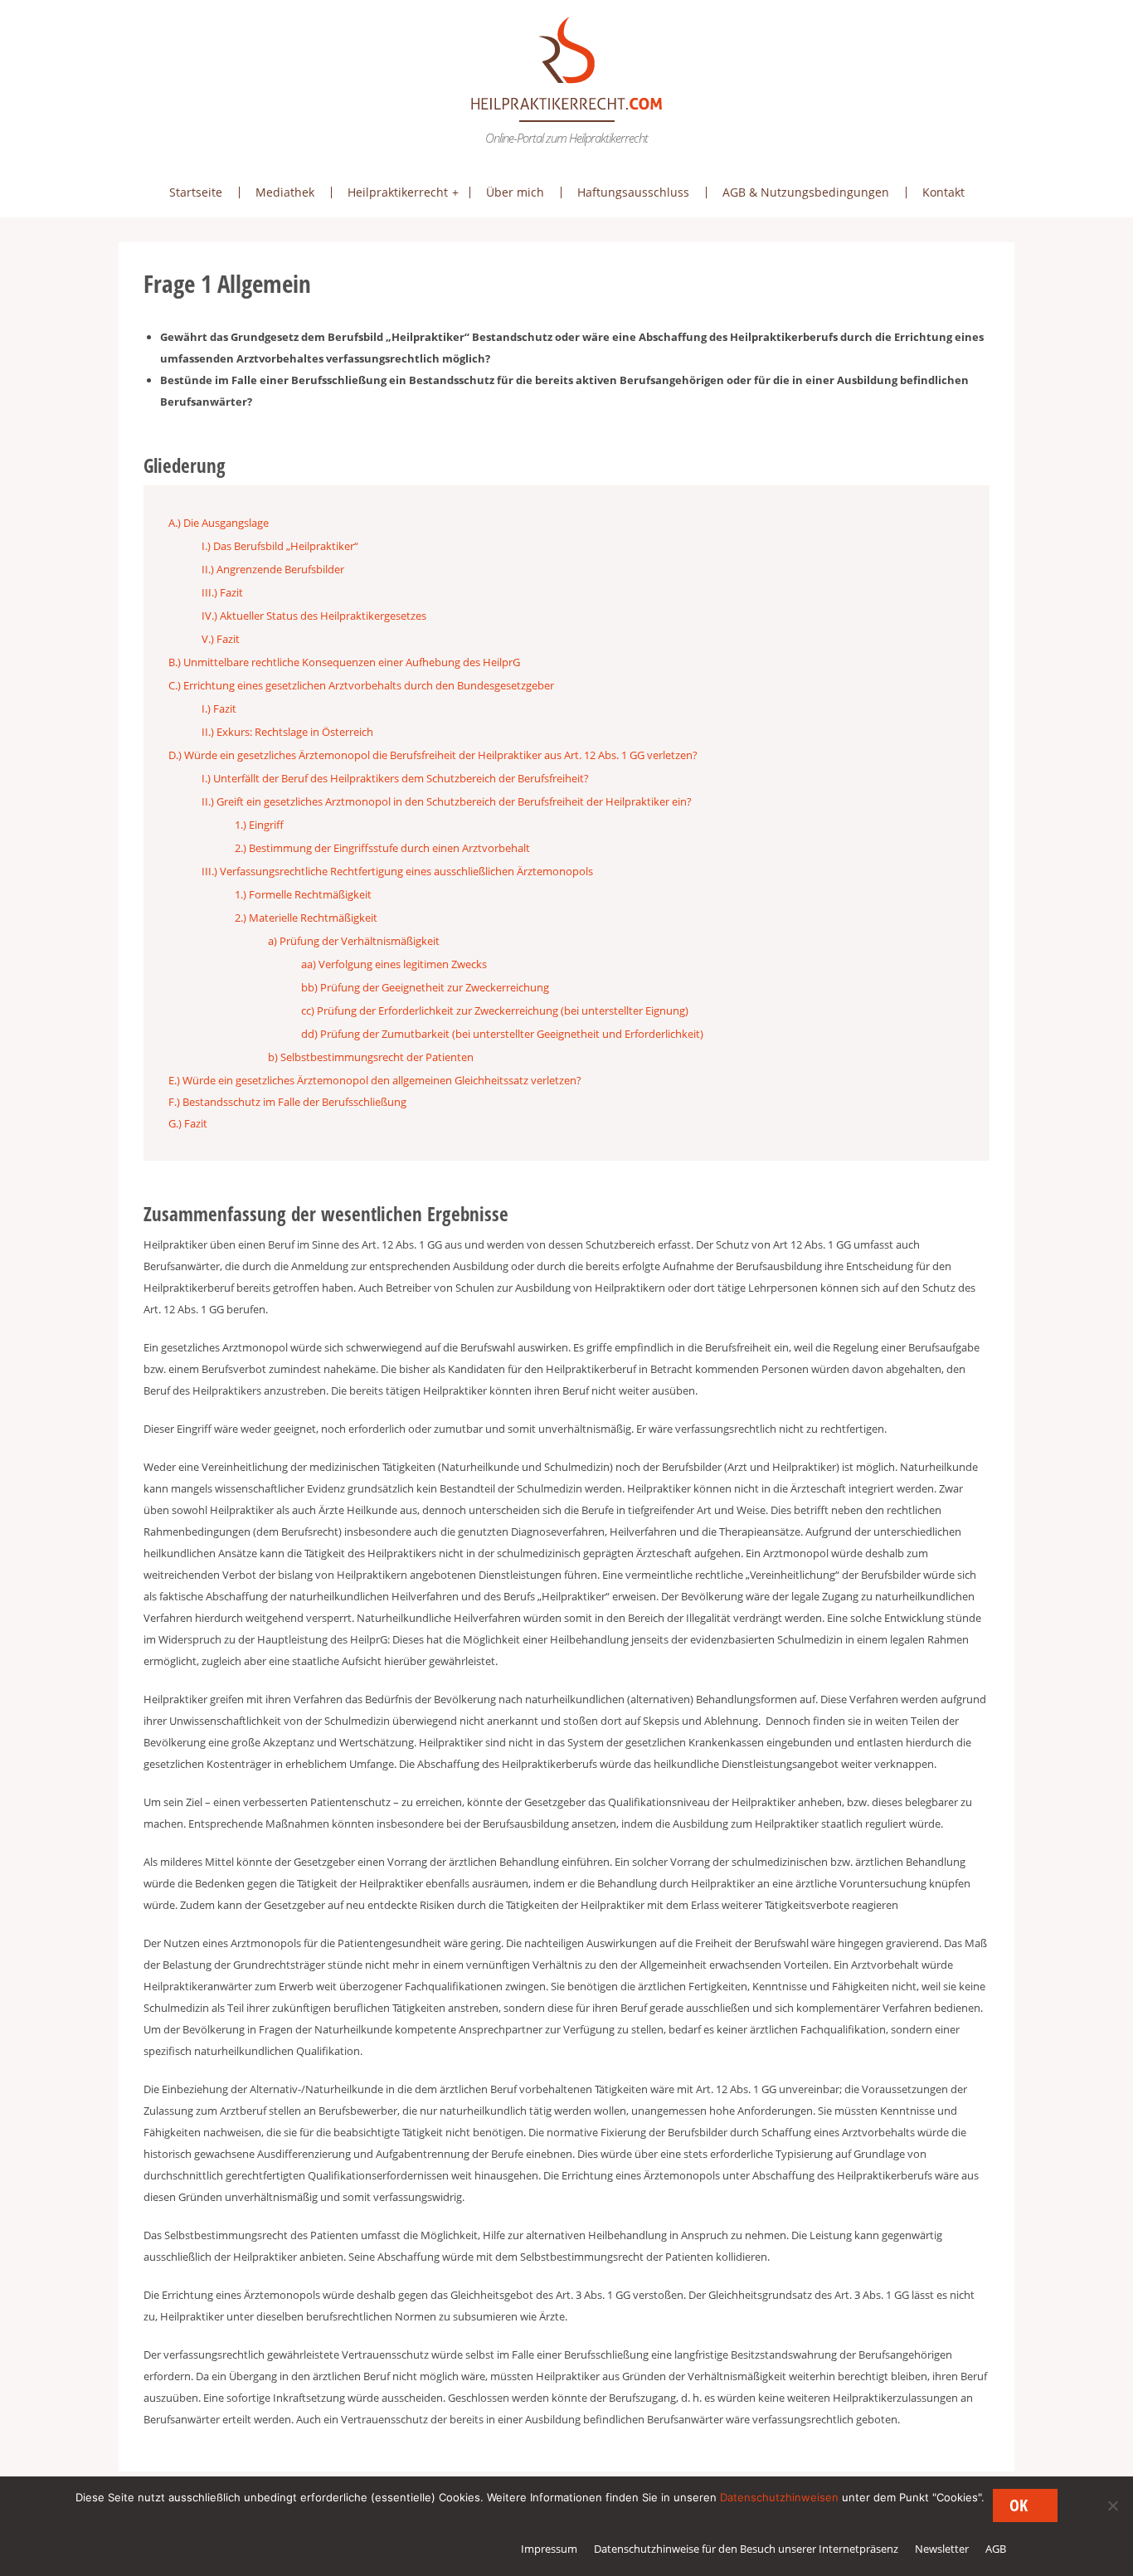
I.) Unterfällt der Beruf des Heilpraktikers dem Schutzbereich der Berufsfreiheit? (395, 778)
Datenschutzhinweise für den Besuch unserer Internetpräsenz (746, 2549)
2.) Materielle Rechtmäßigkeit (306, 918)
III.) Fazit (222, 592)
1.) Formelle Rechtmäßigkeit (303, 894)
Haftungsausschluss (633, 192)
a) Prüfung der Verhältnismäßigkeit (354, 941)
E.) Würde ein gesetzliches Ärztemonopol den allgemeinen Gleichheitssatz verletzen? (375, 1080)
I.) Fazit (219, 709)
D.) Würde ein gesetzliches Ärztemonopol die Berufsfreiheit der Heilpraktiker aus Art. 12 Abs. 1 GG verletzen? (433, 755)
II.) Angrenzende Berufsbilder (273, 569)
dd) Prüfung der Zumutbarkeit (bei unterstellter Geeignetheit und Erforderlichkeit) (502, 1034)
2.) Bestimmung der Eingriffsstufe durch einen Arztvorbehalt (382, 848)
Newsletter (942, 2549)
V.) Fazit (221, 639)
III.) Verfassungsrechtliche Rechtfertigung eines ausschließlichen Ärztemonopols (397, 871)
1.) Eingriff (259, 825)
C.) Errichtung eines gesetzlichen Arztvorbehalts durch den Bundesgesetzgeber (361, 685)
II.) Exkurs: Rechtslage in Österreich (287, 732)
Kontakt (943, 192)
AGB (996, 2549)
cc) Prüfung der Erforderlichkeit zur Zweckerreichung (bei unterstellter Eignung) (495, 1010)
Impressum (549, 2549)
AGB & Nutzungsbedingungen (806, 192)
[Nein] (1112, 2505)
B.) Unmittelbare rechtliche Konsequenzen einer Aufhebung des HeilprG (344, 662)
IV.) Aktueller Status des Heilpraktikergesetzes (314, 616)
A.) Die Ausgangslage (219, 523)
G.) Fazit (188, 1123)
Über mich (515, 192)
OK (1019, 2505)
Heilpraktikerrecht (398, 192)
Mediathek (285, 192)
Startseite (196, 192)
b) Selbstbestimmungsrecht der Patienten (371, 1057)
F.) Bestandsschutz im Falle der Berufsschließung (287, 1102)
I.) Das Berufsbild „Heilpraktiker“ (280, 546)
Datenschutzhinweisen (779, 2497)
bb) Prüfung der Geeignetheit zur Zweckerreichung (425, 987)
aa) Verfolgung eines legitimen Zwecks (394, 964)
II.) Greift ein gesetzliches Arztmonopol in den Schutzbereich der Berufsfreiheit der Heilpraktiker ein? (447, 801)
